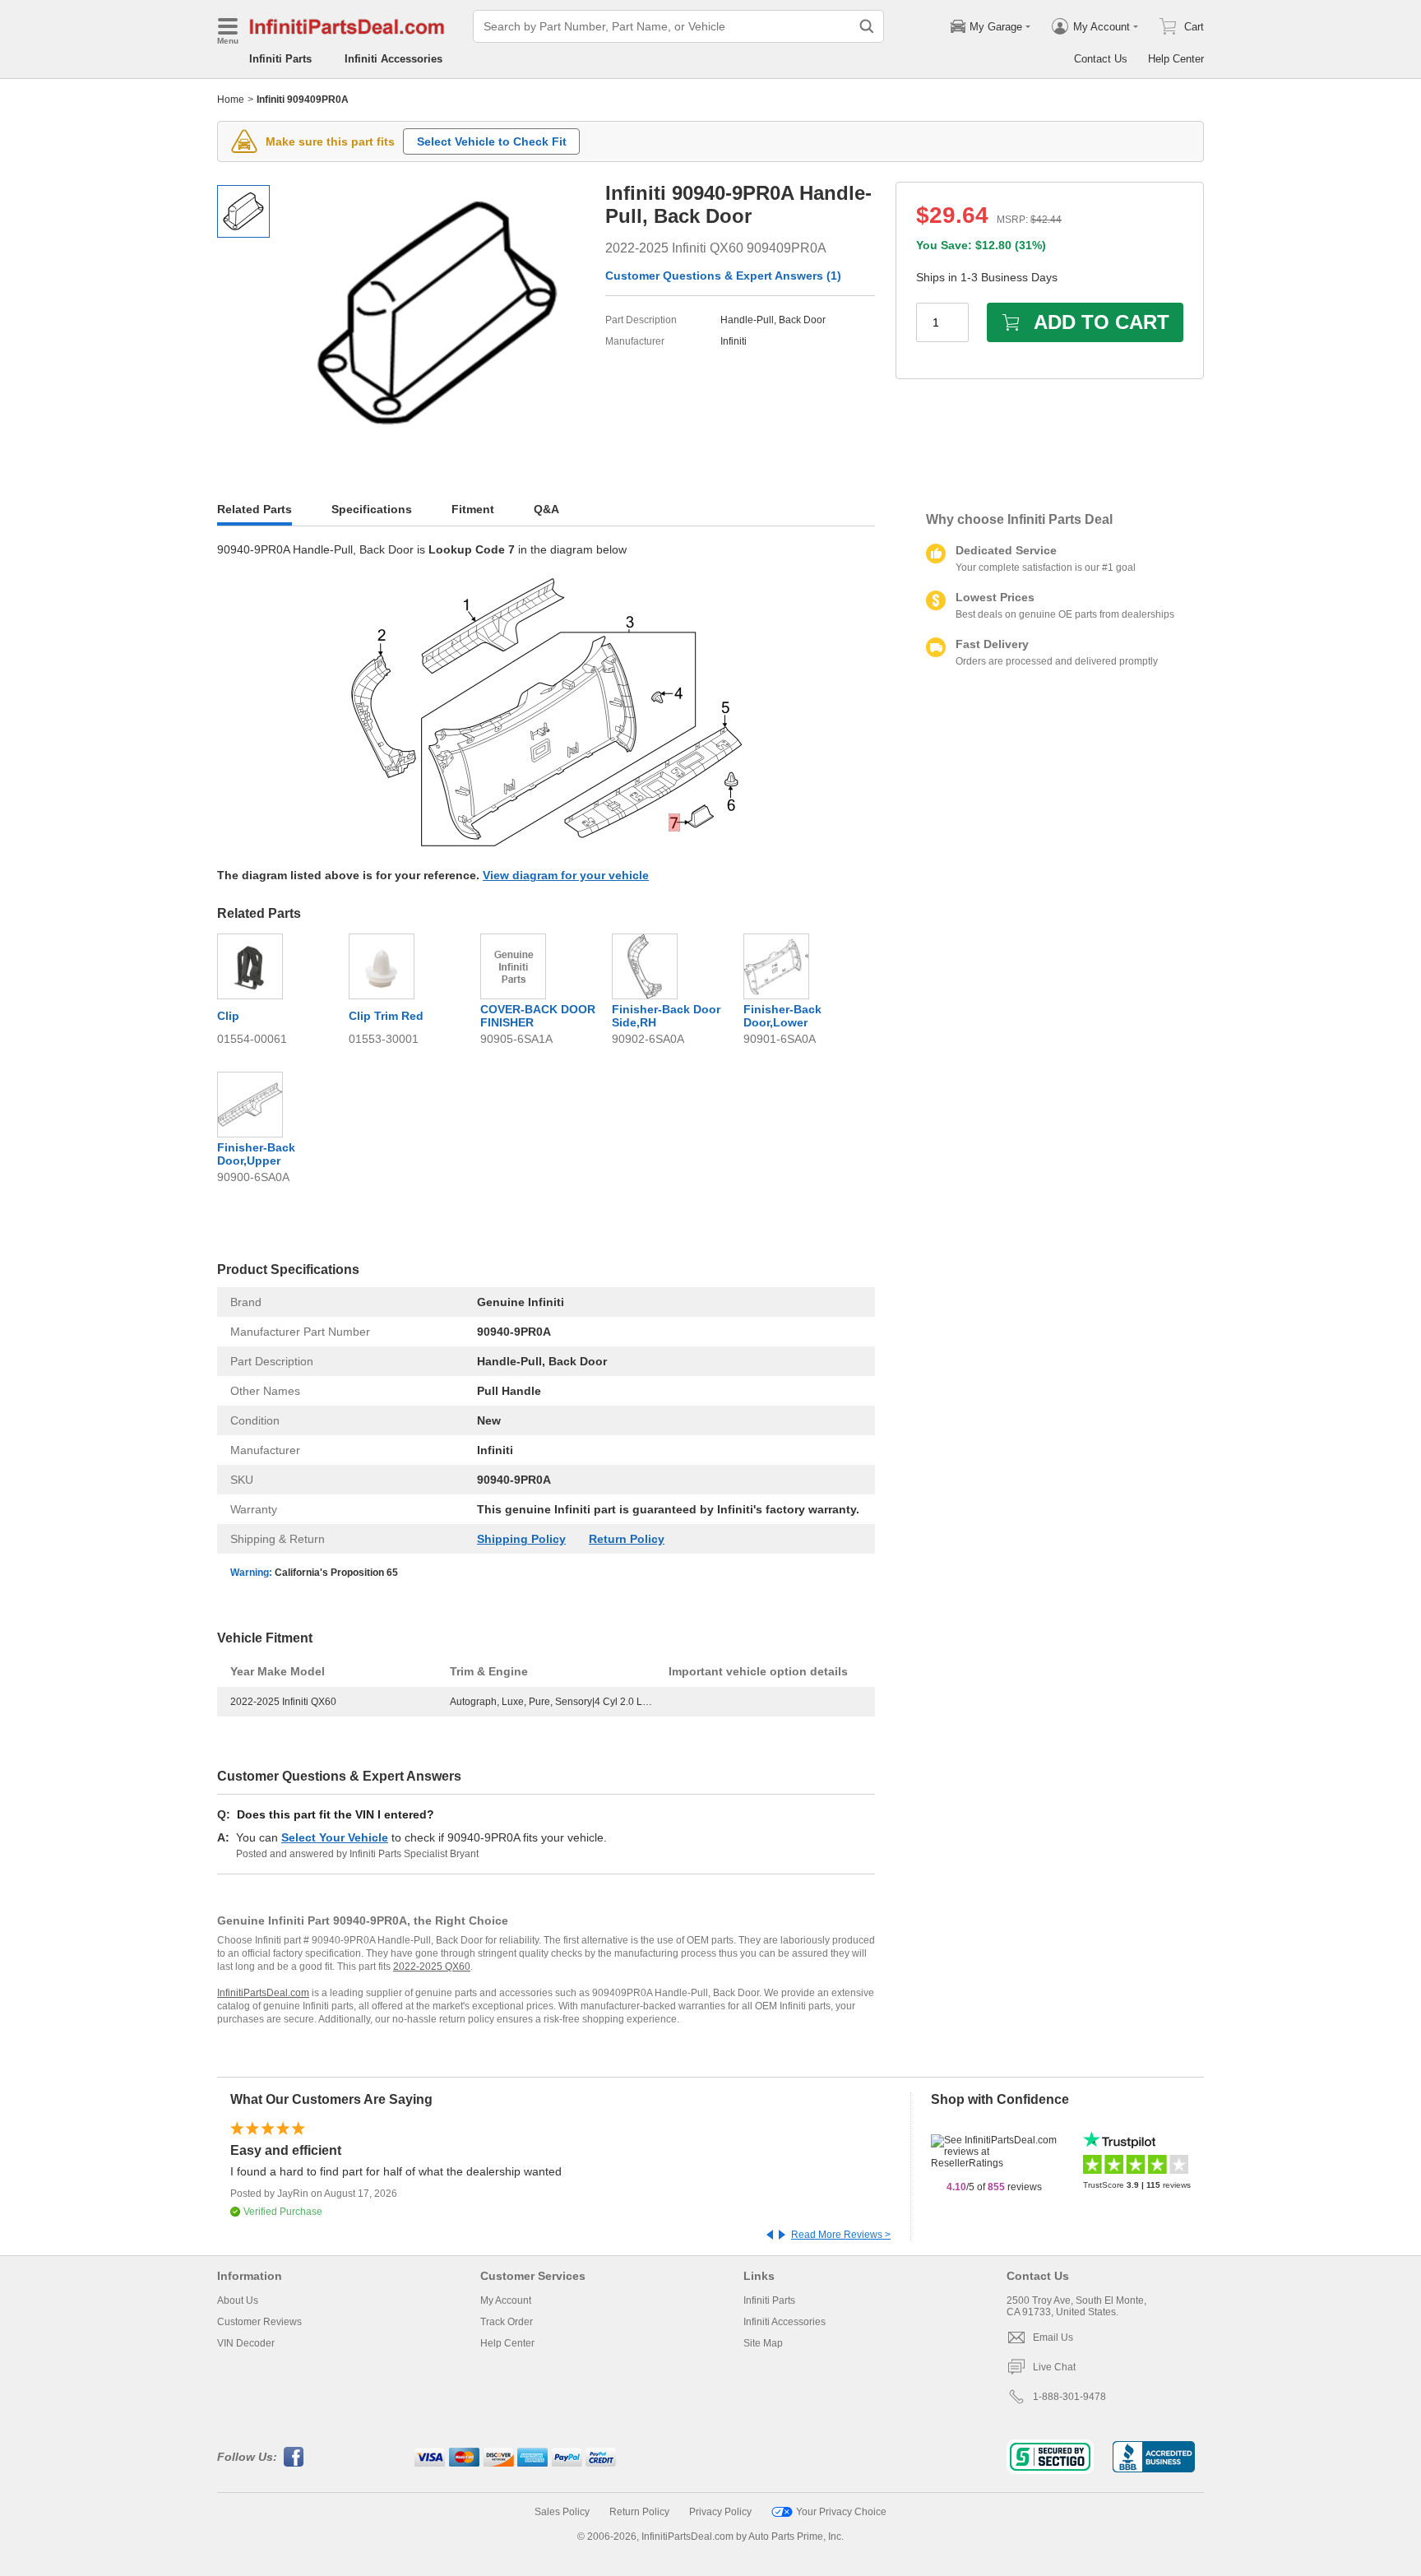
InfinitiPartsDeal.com (263, 1993)
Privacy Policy (720, 2512)
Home (231, 100)
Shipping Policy (521, 1539)
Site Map (763, 2343)
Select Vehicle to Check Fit (492, 141)
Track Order (507, 2322)
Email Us (1053, 2337)
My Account (506, 2300)
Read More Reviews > (841, 2235)
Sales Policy (562, 2512)
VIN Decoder (246, 2343)
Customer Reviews (259, 2322)
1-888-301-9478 (1069, 2397)
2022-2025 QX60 (432, 1967)
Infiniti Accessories (393, 59)
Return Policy (627, 1539)
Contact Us (1101, 59)
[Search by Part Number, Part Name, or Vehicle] (867, 26)
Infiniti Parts (280, 59)
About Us (238, 2300)
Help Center (1176, 59)
